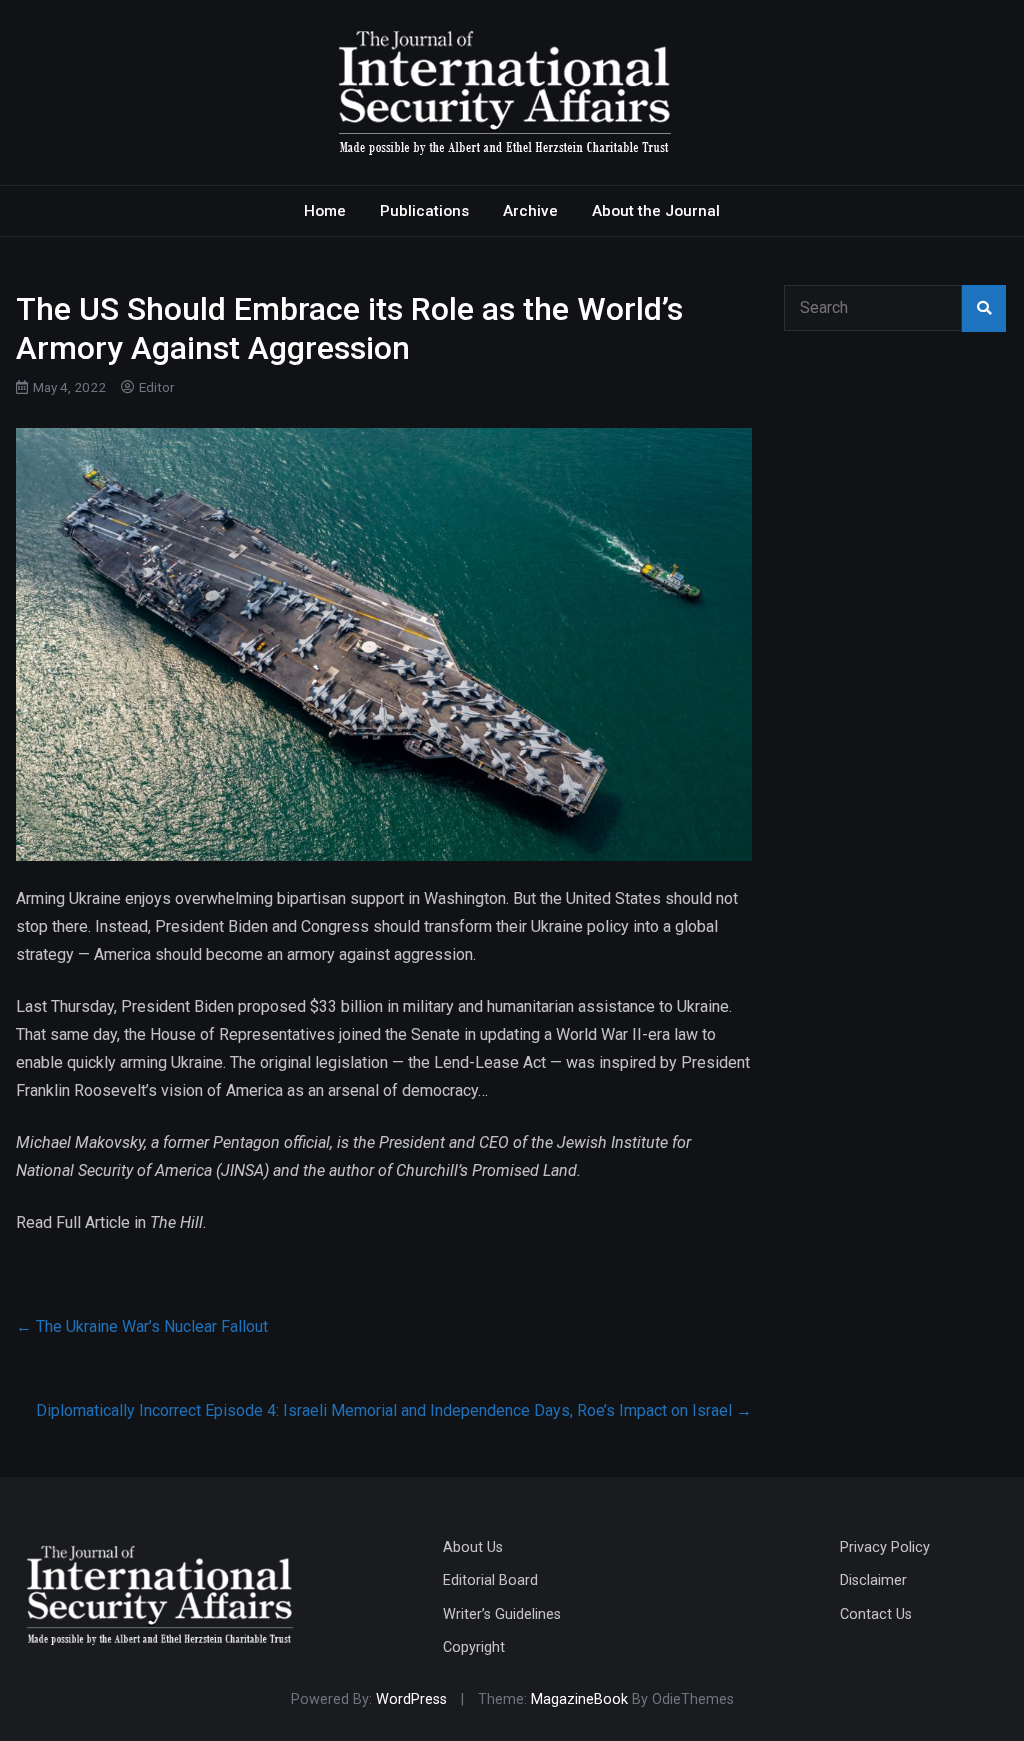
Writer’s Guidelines (502, 1614)
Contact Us (876, 1614)
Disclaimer (873, 1580)
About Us (473, 1547)
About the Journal (656, 211)
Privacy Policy (885, 1547)
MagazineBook (579, 1699)
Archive (530, 211)
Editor (157, 387)
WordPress (411, 1699)
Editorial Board (490, 1580)
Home (325, 211)
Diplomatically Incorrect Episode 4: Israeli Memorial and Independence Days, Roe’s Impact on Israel (394, 1410)
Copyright (474, 1647)
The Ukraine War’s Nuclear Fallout (142, 1326)
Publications (424, 211)
